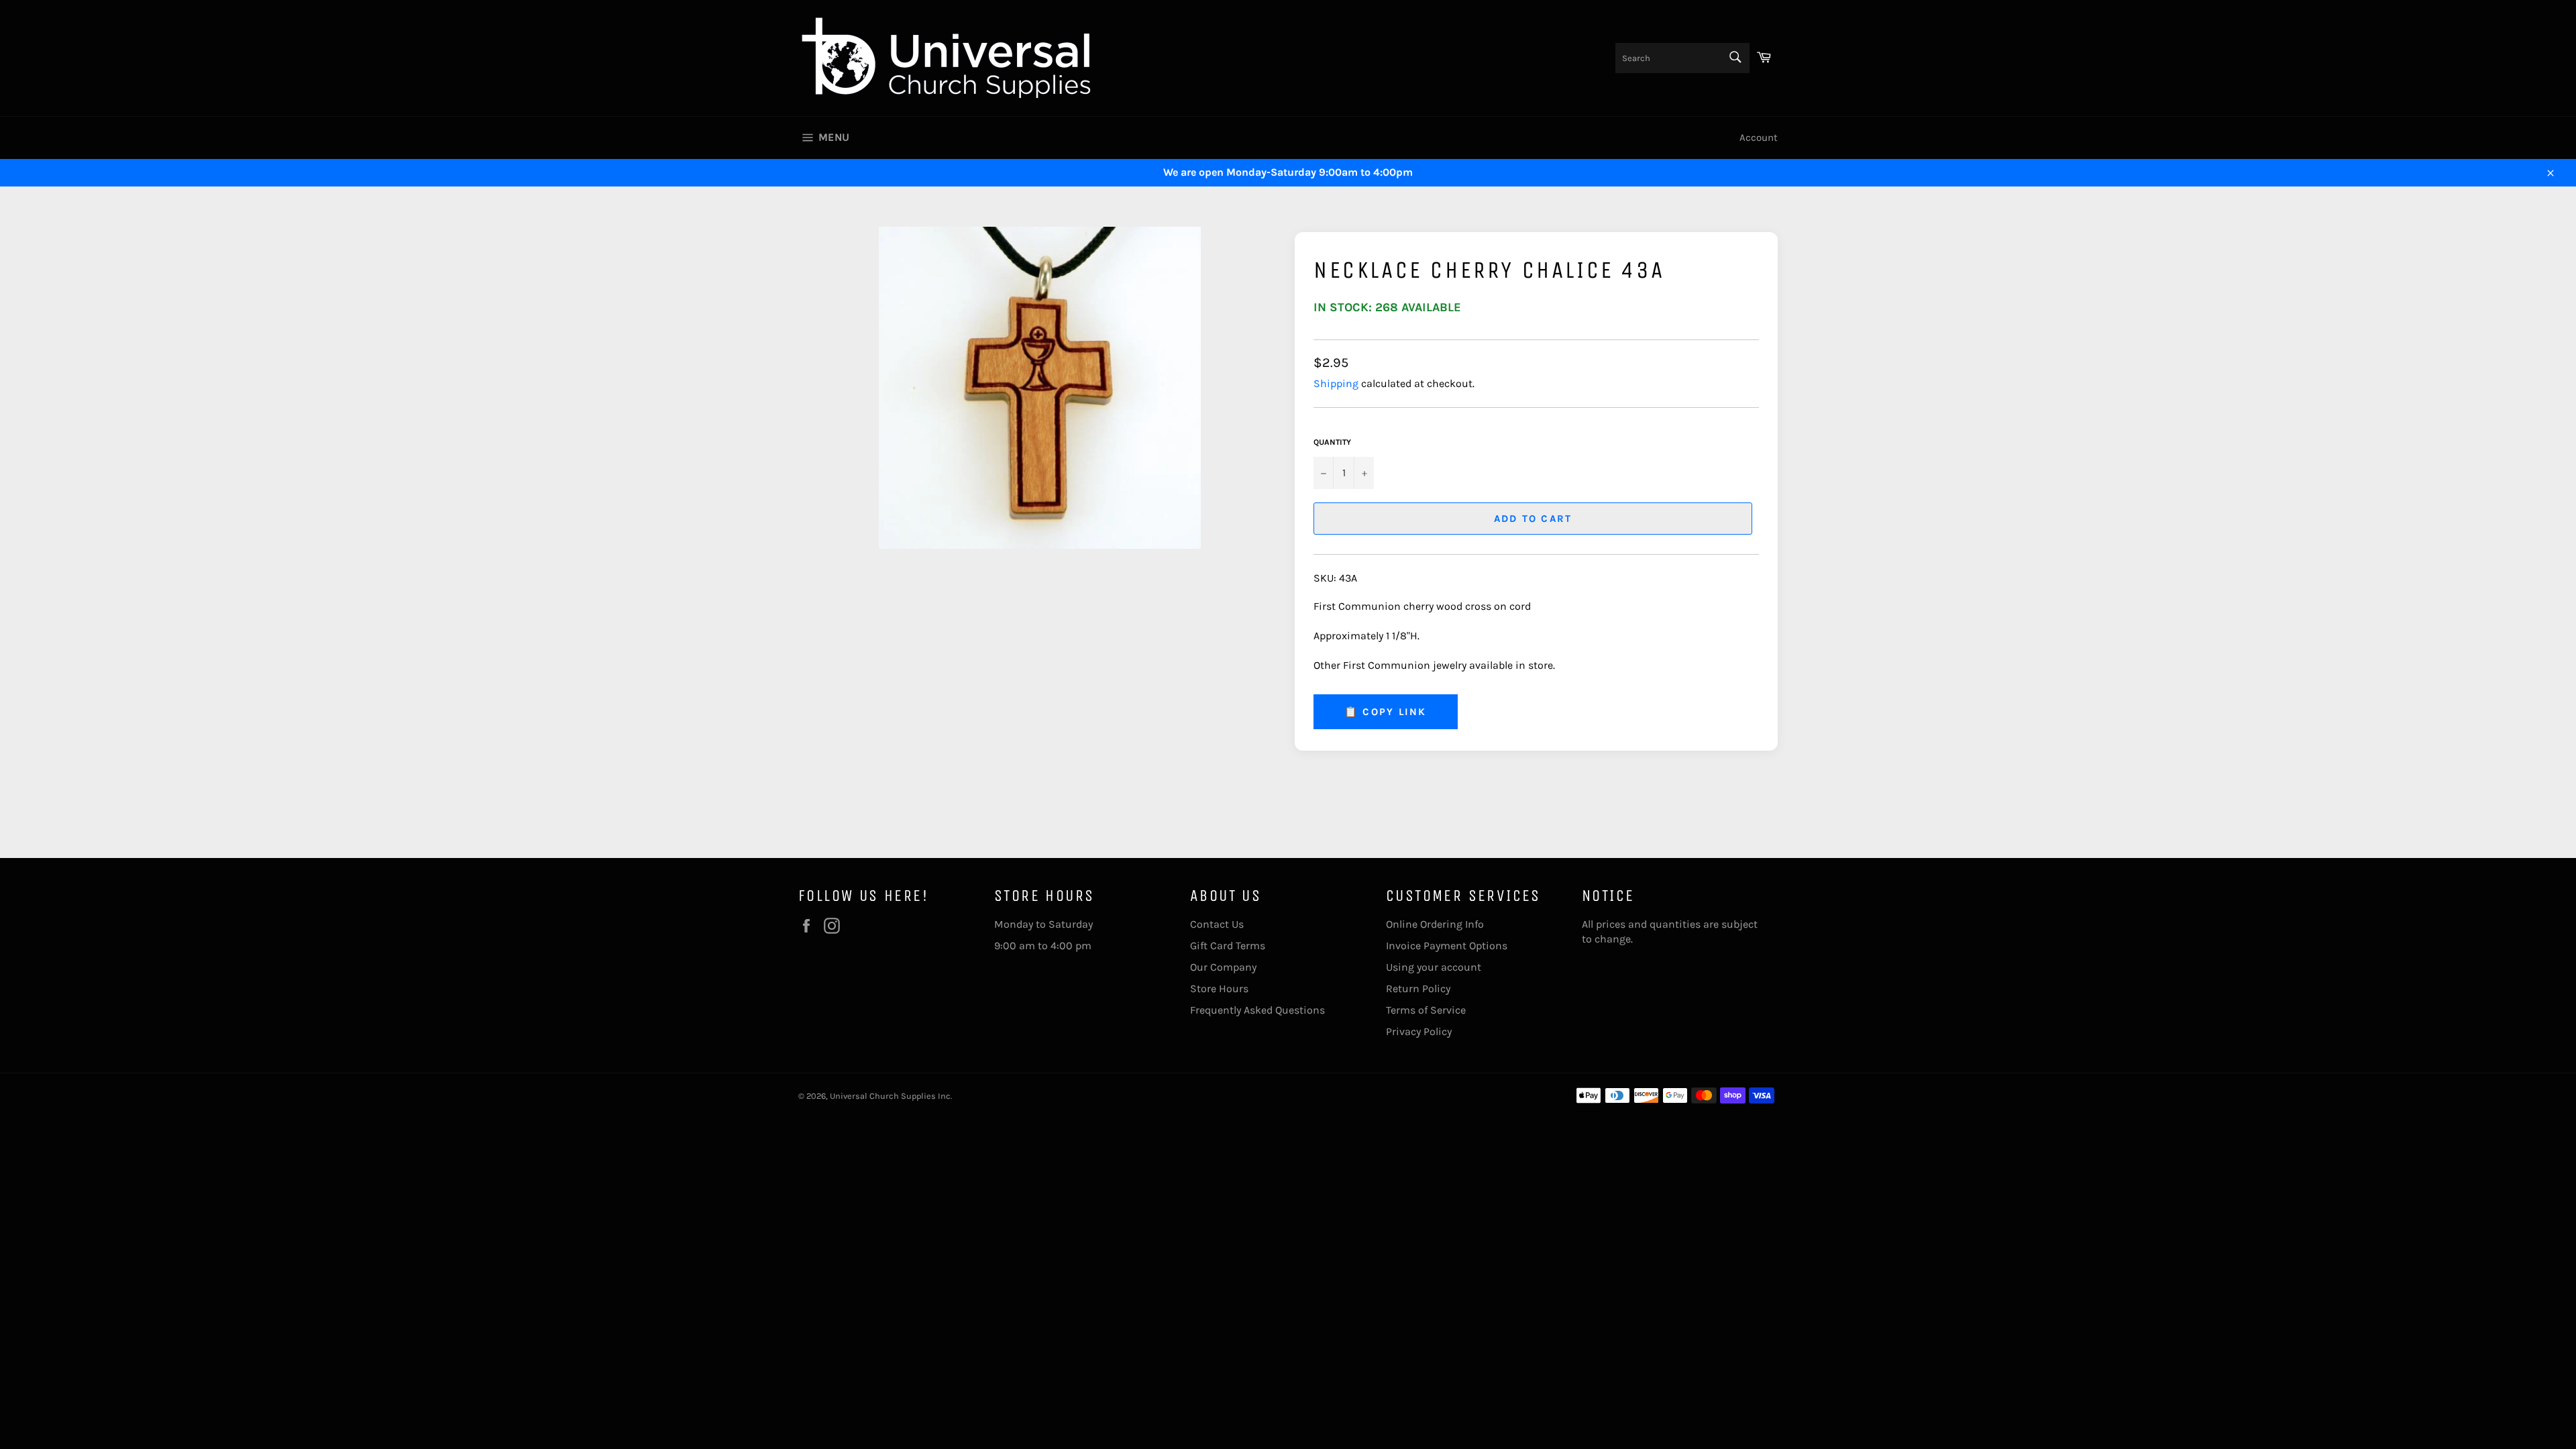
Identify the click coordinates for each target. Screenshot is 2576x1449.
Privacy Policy (1419, 1031)
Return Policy (1418, 988)
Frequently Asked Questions (1257, 1010)
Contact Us (1217, 924)
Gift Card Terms (1228, 946)
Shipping (1336, 383)
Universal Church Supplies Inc (890, 1096)
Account (1759, 138)
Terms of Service (1426, 1010)
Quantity (1332, 442)
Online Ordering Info (1435, 924)
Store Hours (1219, 988)
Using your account (1434, 967)
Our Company (1223, 967)
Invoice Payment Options (1447, 946)
